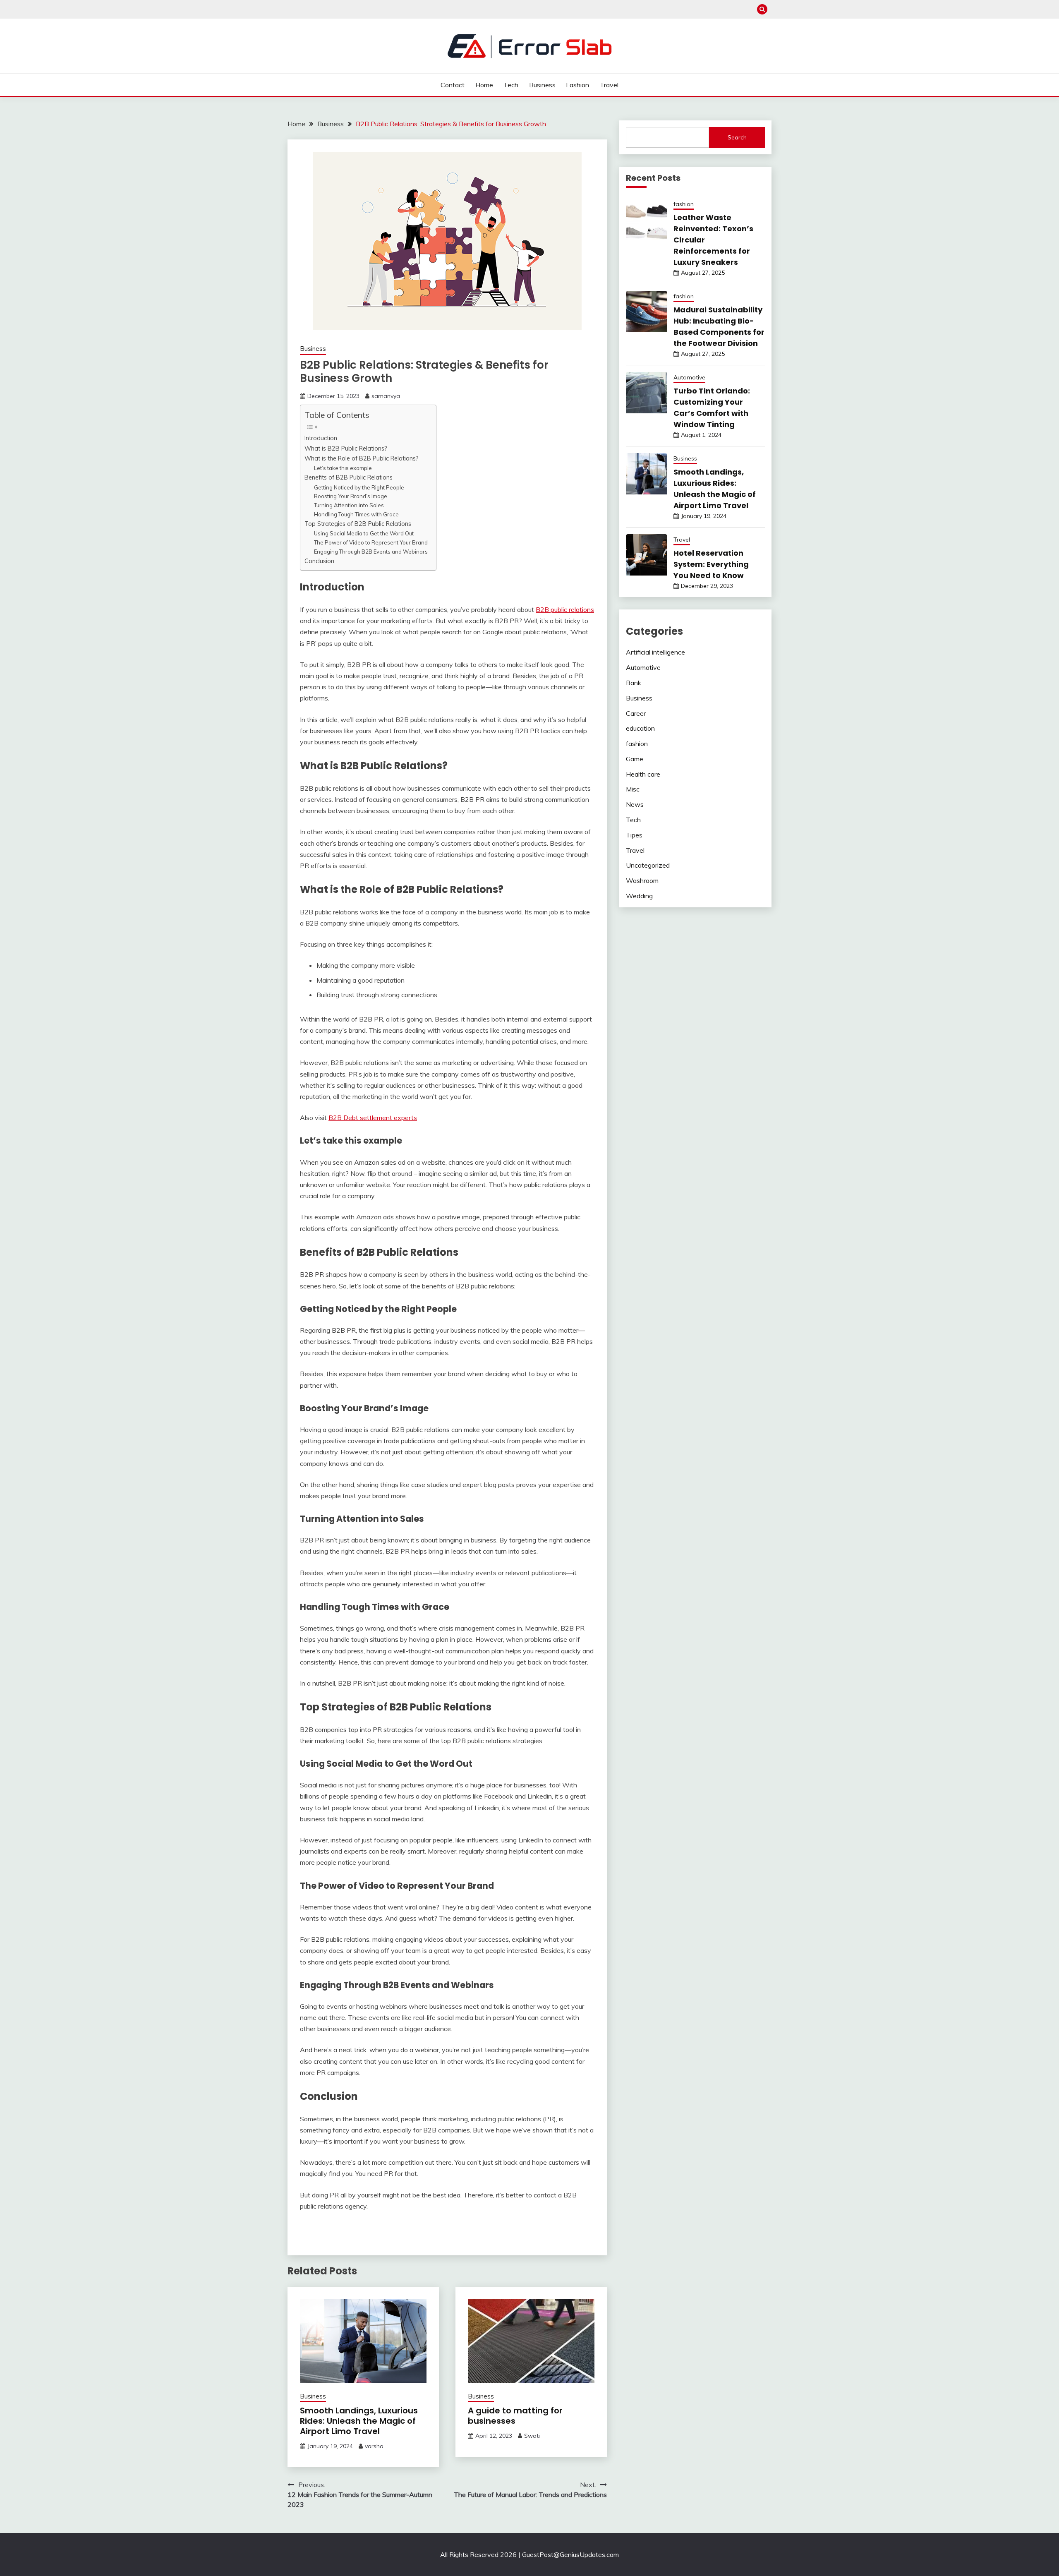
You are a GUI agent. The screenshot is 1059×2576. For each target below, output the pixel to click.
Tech (511, 85)
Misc (633, 789)
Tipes (634, 835)
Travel (609, 85)
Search (737, 137)
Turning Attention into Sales (349, 505)
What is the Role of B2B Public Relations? (362, 458)
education (640, 728)
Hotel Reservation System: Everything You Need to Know (711, 564)
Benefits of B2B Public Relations (349, 477)
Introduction (322, 438)
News (635, 804)
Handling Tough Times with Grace (356, 514)
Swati (532, 2436)
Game (635, 759)
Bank (634, 683)
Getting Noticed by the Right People (359, 487)
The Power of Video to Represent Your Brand (371, 542)
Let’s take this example (344, 468)
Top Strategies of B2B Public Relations (359, 524)
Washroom (642, 880)
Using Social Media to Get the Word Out (364, 533)
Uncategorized (648, 865)
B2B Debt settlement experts (373, 1118)
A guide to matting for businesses (515, 2416)
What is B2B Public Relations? (347, 448)
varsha (374, 2446)
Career (636, 713)
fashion (684, 204)
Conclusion (320, 561)
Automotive (689, 377)
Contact (453, 85)
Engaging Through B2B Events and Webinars (371, 552)
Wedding (639, 896)
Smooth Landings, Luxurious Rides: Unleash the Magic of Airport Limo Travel (359, 2421)
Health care (643, 774)
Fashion (577, 85)
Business (542, 85)
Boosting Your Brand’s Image (351, 496)
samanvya (386, 396)
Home (484, 85)
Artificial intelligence (655, 652)
